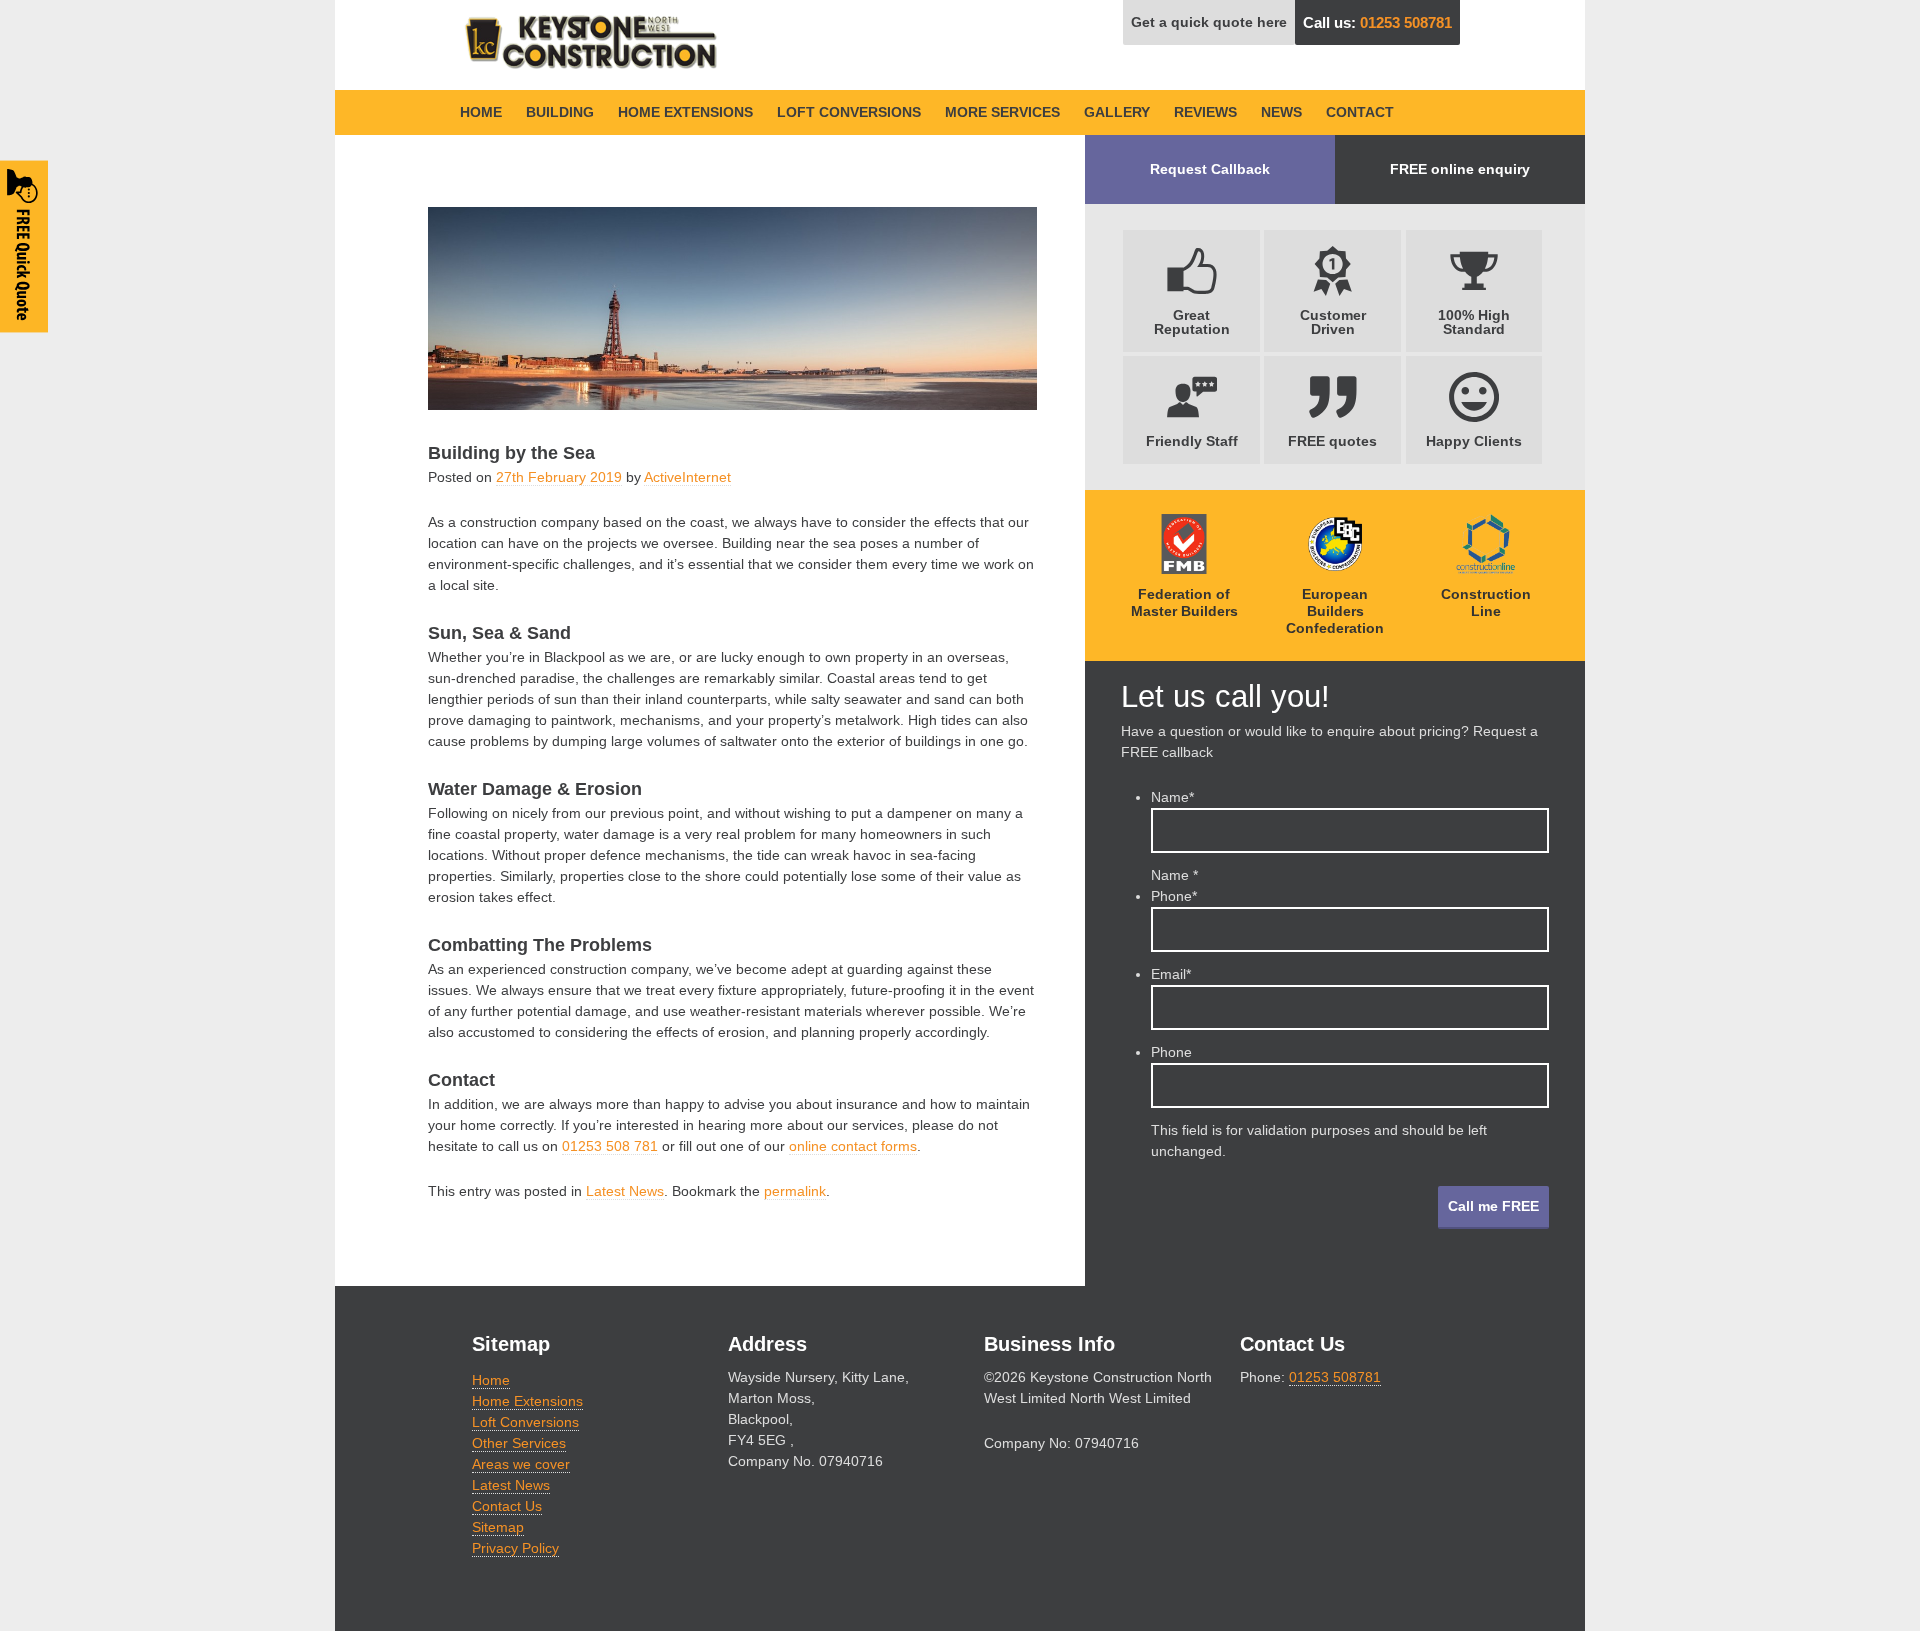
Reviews (1205, 112)
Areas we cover (521, 1464)
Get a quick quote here (1209, 22)
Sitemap (498, 1527)
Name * (1174, 875)
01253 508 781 (610, 1146)
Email (1171, 974)
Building (560, 112)
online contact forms (853, 1146)
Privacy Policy (515, 1548)
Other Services (519, 1443)
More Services (1002, 112)
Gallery (1117, 112)
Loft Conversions (849, 112)
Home (481, 112)
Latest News (625, 1191)
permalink (795, 1191)
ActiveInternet (687, 477)
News (1281, 112)
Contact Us (507, 1506)
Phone (1174, 896)
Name (1172, 797)
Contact (1360, 112)
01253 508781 (1406, 22)
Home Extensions (685, 112)
